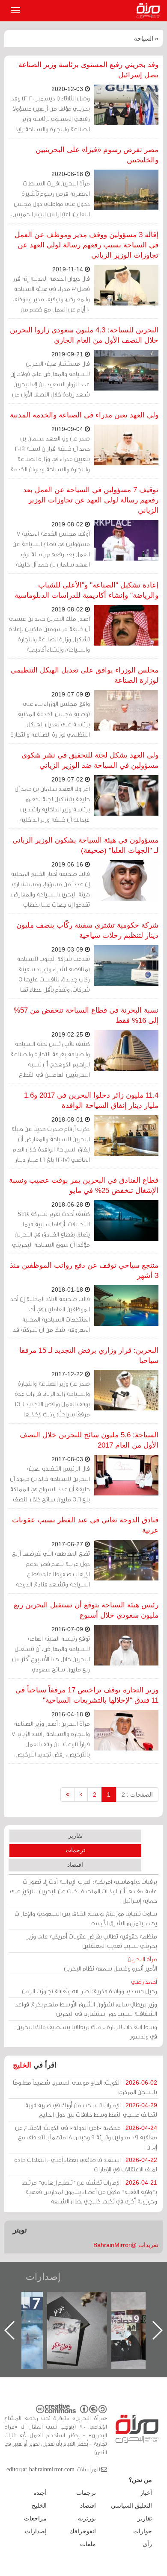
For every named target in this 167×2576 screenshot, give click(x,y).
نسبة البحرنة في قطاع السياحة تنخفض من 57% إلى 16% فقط (86, 1015)
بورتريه (87, 2518)
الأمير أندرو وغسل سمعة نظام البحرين (110, 1964)
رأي (147, 2544)
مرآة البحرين (150, 11)
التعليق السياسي (131, 2506)
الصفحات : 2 (137, 1795)
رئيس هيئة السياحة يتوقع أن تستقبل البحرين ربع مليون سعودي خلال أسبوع (86, 1610)
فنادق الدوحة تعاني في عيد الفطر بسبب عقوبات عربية (85, 1525)
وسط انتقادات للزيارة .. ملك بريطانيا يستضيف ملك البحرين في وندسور (87, 2031)
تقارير (75, 1836)
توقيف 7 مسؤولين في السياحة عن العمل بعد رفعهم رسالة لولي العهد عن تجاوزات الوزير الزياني (91, 500)
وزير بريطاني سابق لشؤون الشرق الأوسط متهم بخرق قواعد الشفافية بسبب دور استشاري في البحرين (86, 2009)
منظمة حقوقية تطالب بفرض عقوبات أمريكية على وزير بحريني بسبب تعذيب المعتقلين (92, 1941)
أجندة (40, 2493)
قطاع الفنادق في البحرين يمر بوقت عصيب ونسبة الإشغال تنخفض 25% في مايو (84, 1185)
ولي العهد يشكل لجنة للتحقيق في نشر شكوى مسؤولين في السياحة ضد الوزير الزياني (90, 760)
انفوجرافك (83, 2531)
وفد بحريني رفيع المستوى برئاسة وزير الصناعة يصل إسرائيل (88, 70)
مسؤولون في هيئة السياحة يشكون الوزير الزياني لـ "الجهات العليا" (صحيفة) (85, 845)
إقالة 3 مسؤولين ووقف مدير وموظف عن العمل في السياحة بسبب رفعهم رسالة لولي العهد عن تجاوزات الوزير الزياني (86, 245)
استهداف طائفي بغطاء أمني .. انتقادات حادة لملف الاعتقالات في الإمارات (86, 2164)
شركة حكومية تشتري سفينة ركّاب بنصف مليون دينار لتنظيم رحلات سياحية (87, 930)
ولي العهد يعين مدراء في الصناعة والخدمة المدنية (84, 415)
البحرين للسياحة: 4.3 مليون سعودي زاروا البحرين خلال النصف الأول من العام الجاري (84, 335)
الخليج (22, 2065)
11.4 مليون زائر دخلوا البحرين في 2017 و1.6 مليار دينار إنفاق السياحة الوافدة (91, 1100)
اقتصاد (75, 1865)
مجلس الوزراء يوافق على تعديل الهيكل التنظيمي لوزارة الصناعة (85, 675)
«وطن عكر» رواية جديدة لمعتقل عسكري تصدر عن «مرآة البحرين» (77, 2316)
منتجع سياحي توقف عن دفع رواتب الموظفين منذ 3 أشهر (84, 1270)
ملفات (88, 2544)
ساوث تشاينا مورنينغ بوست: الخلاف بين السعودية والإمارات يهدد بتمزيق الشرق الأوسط (86, 1918)
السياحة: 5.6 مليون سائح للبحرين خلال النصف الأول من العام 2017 (89, 1440)
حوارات (143, 2531)
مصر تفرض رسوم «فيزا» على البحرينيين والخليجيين (97, 155)
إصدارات (43, 2277)
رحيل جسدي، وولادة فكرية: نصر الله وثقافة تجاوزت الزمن (89, 1986)
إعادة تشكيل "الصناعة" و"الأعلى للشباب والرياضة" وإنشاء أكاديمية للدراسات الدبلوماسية (86, 590)
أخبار (146, 2493)
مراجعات (35, 2518)
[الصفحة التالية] (81, 1795)
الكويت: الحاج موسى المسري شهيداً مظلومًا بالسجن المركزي (85, 2087)
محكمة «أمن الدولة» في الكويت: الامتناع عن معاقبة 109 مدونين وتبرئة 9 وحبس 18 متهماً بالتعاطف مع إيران (86, 2137)
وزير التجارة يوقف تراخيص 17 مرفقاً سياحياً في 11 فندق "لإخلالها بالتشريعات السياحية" (87, 1695)
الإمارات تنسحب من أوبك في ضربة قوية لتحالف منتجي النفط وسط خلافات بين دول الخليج (91, 2110)
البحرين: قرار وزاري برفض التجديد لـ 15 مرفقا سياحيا (89, 1356)
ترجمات (75, 1850)
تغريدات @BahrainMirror (126, 2245)
